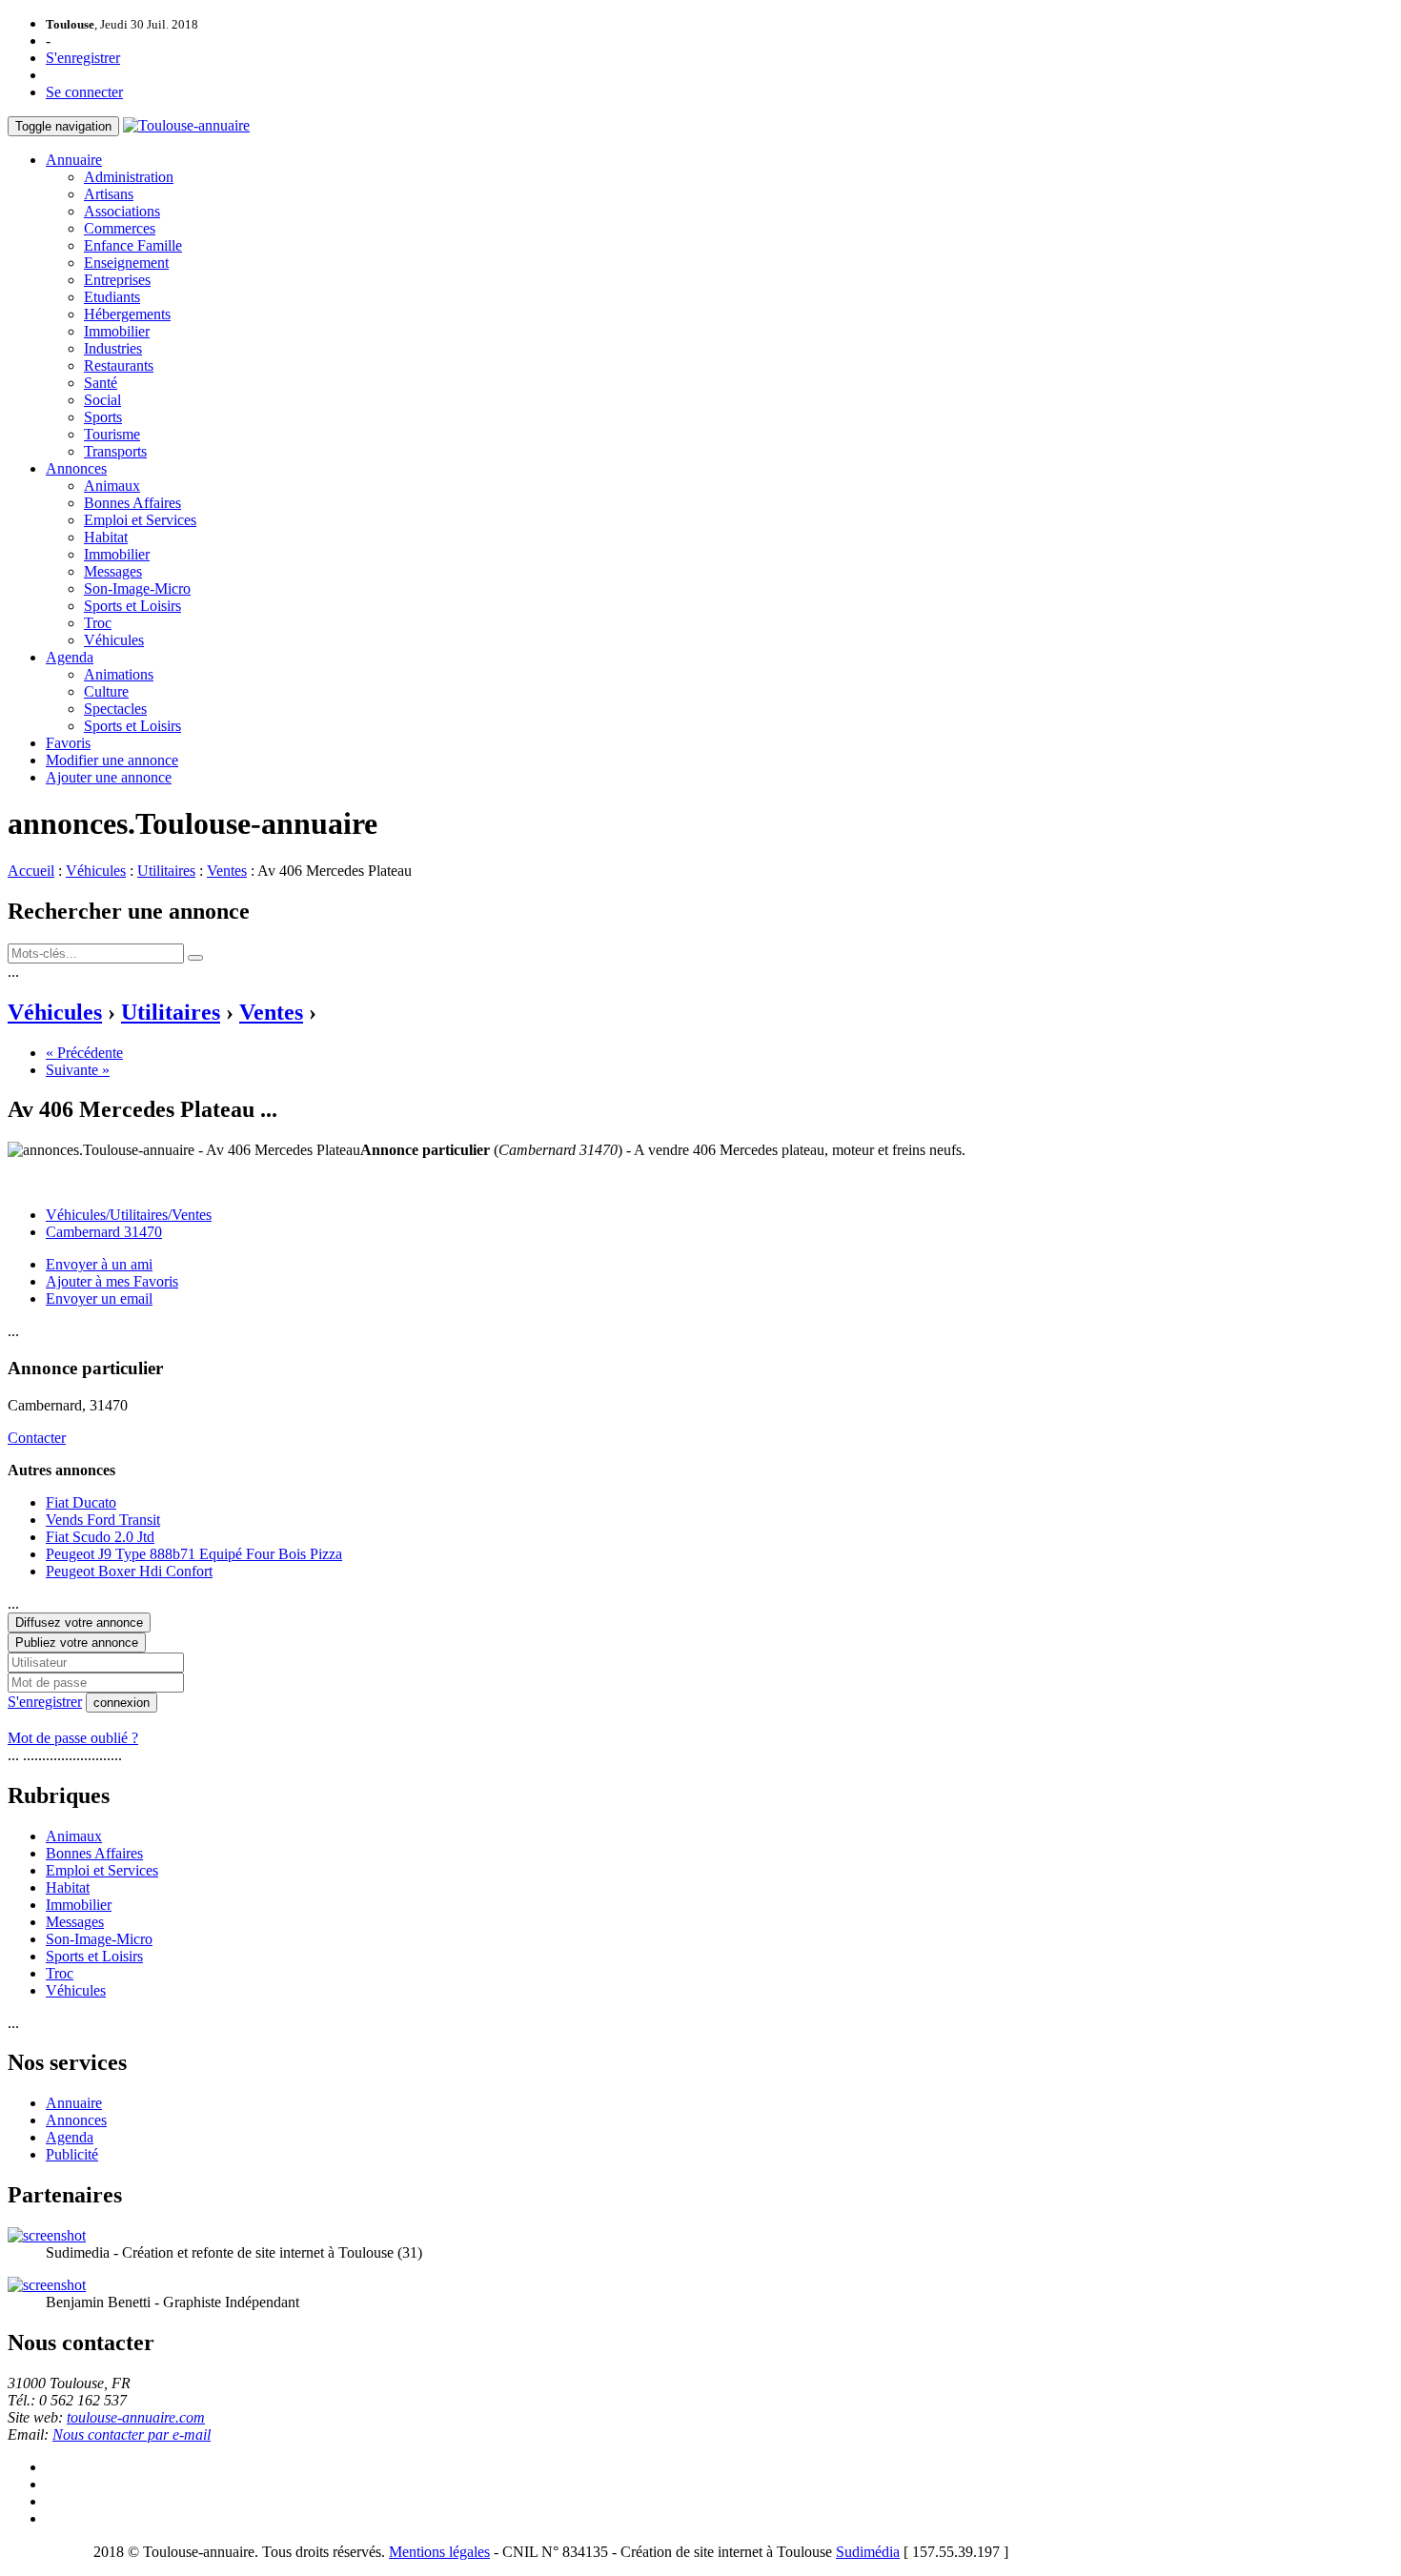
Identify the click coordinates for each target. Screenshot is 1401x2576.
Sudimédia (868, 2552)
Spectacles (115, 709)
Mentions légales (439, 2552)
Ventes (227, 871)
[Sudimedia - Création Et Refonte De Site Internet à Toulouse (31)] (47, 2235)
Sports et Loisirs (132, 606)
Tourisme (112, 434)
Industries (113, 348)
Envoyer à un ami (99, 1264)
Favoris (68, 743)
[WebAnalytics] (46, 2552)
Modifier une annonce (112, 760)
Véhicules (114, 640)
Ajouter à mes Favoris (112, 1281)
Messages (113, 571)
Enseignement (126, 263)
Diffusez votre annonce (79, 1623)
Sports (103, 417)
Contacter (37, 1438)
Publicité (72, 2154)
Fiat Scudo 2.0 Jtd (100, 1537)
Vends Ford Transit (103, 1520)
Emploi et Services (140, 520)
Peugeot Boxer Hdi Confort (129, 1571)
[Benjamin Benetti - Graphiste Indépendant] (47, 2285)
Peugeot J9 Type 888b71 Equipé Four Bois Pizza (194, 1554)
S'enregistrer (83, 58)
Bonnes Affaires (132, 503)
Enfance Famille (133, 245)
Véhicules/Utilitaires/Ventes (129, 1215)
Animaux (112, 486)
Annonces (76, 468)
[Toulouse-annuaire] (186, 125)
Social (102, 400)
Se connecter (84, 92)
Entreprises (117, 280)
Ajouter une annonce (109, 777)
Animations (119, 674)
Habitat (106, 537)
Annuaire (74, 160)
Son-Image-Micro (137, 588)
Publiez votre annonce (77, 1643)
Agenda (70, 657)
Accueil (31, 871)
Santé (101, 383)
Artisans (109, 194)
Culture (106, 691)
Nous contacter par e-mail (132, 2434)
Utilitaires (166, 871)
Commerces (120, 228)
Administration (129, 177)
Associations (122, 211)
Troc (98, 623)
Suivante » (78, 1070)
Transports (115, 451)
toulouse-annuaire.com (136, 2417)
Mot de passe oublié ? (73, 1738)
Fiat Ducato (81, 1502)
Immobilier (117, 331)
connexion (122, 1703)
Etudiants (112, 297)
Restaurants (119, 365)
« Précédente (84, 1053)
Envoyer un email (99, 1298)
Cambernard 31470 (104, 1232)
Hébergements (127, 314)
